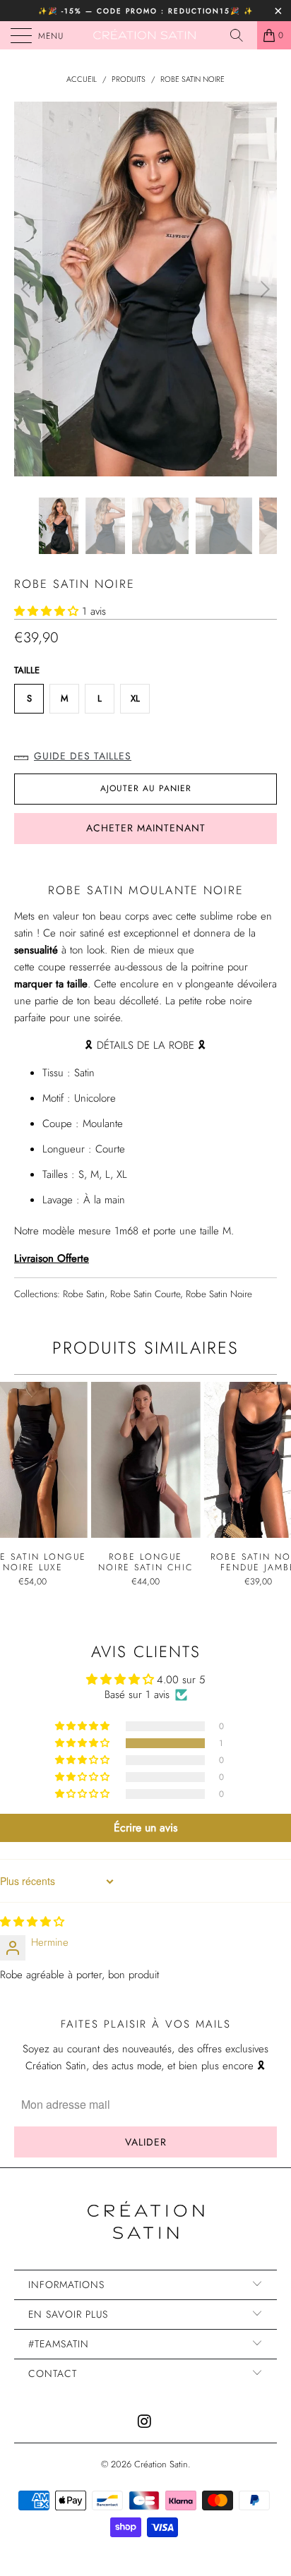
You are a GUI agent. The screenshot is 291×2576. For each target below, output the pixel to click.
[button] (46, 611)
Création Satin (161, 2464)
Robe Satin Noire (219, 1294)
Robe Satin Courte (145, 1294)
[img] (32, 1922)
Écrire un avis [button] (145, 1828)
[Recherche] (242, 35)
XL (135, 698)
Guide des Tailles (83, 756)
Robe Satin (84, 1294)
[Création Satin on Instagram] (145, 2422)
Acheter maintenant (146, 828)
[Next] (263, 289)
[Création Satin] (145, 35)
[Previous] (28, 289)
